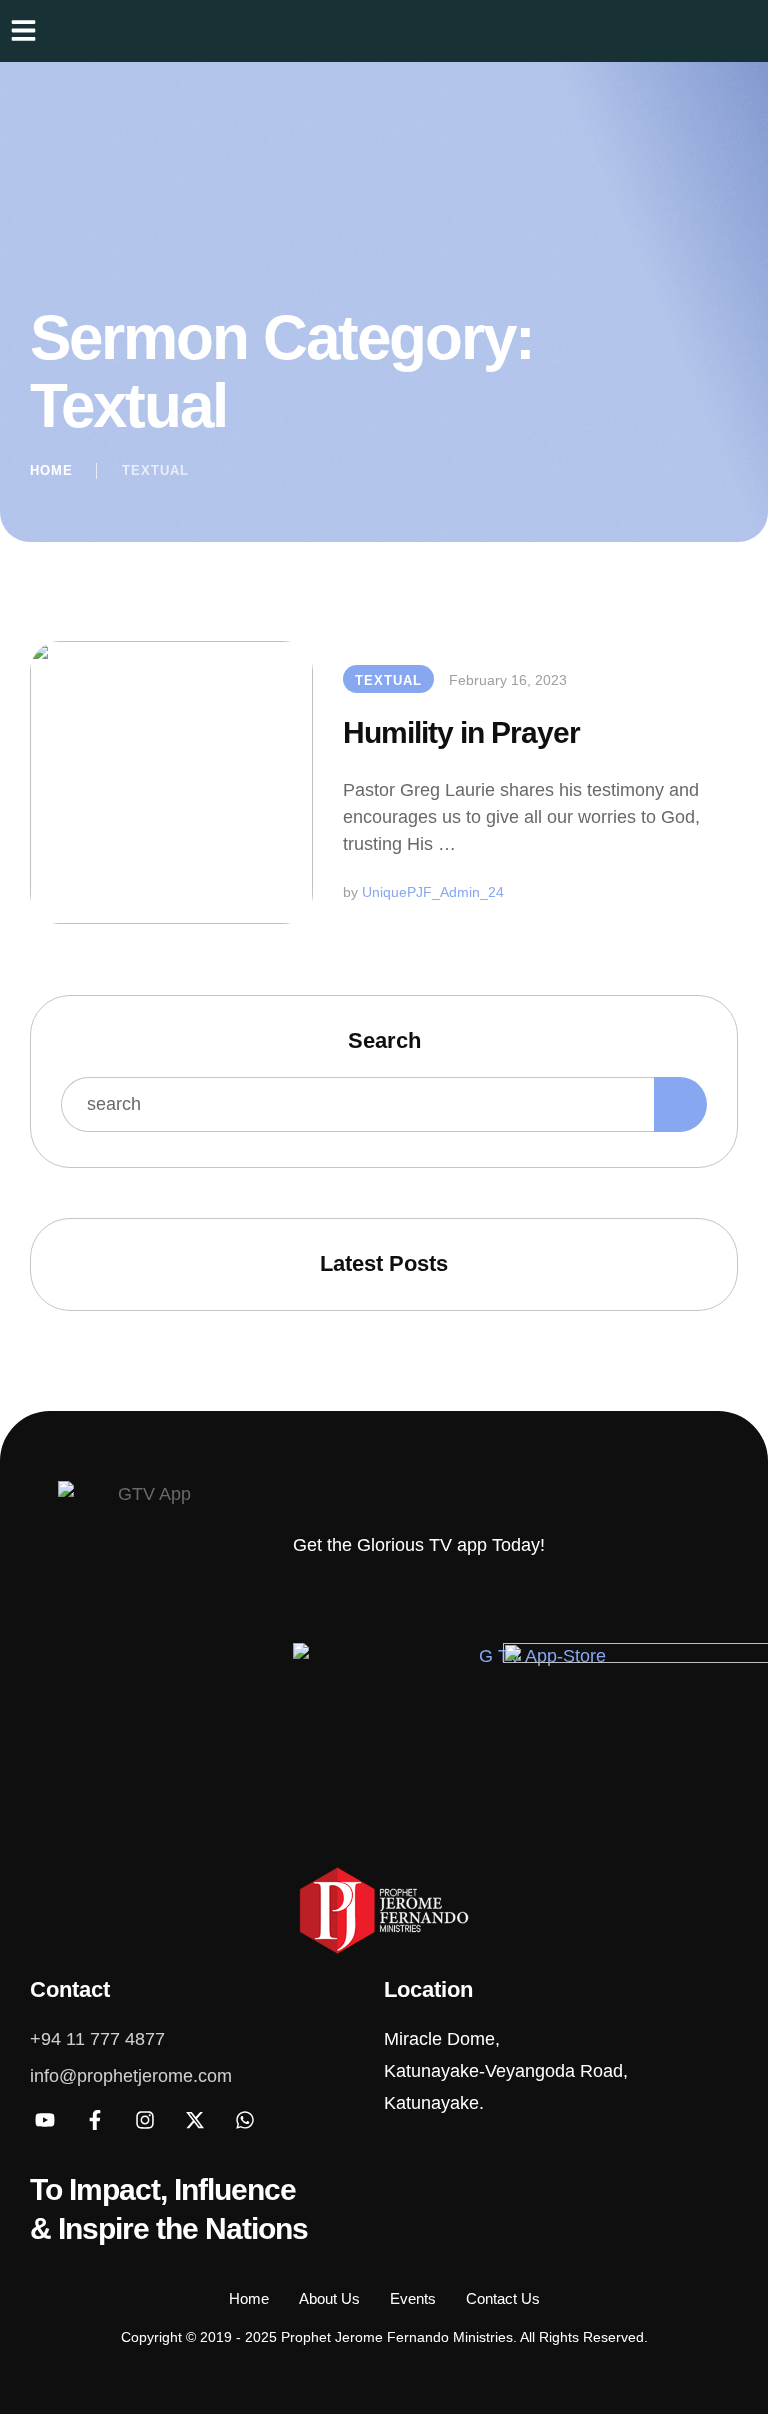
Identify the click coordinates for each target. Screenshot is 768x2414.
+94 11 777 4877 (97, 2039)
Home (51, 470)
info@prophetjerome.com (131, 2076)
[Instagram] (145, 2120)
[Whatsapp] (245, 2120)
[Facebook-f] (95, 2120)
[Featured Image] (171, 782)
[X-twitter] (195, 2120)
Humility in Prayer (461, 732)
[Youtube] (45, 2120)
